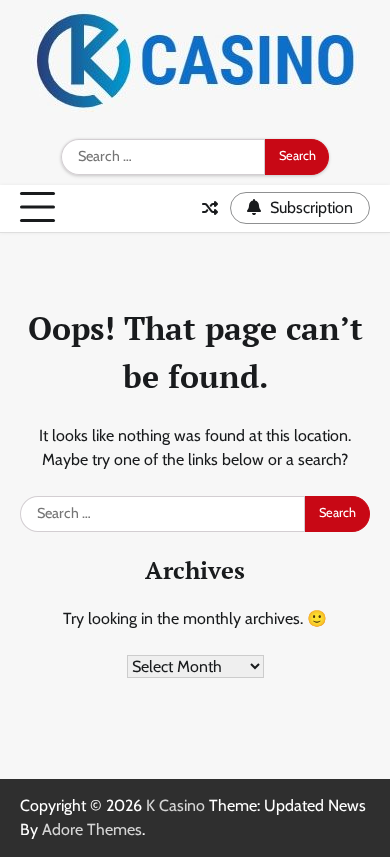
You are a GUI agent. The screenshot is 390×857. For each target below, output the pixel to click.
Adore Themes (92, 829)
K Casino (175, 805)
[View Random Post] (210, 208)
